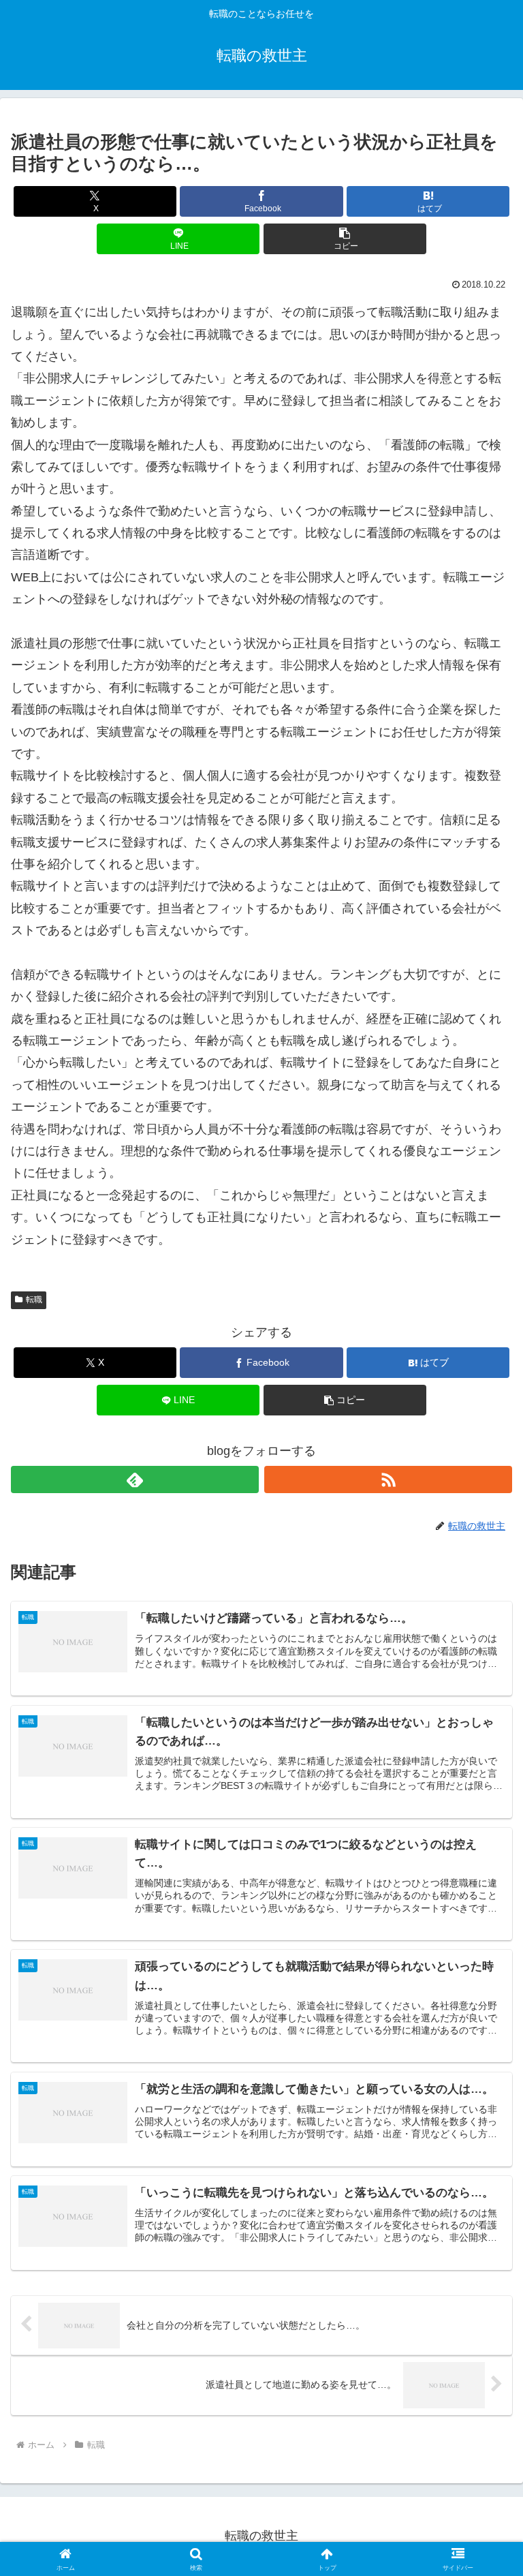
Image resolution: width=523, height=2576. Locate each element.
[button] (345, 239)
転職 (34, 1300)
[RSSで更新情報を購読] (388, 1479)
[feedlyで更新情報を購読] (135, 1479)
